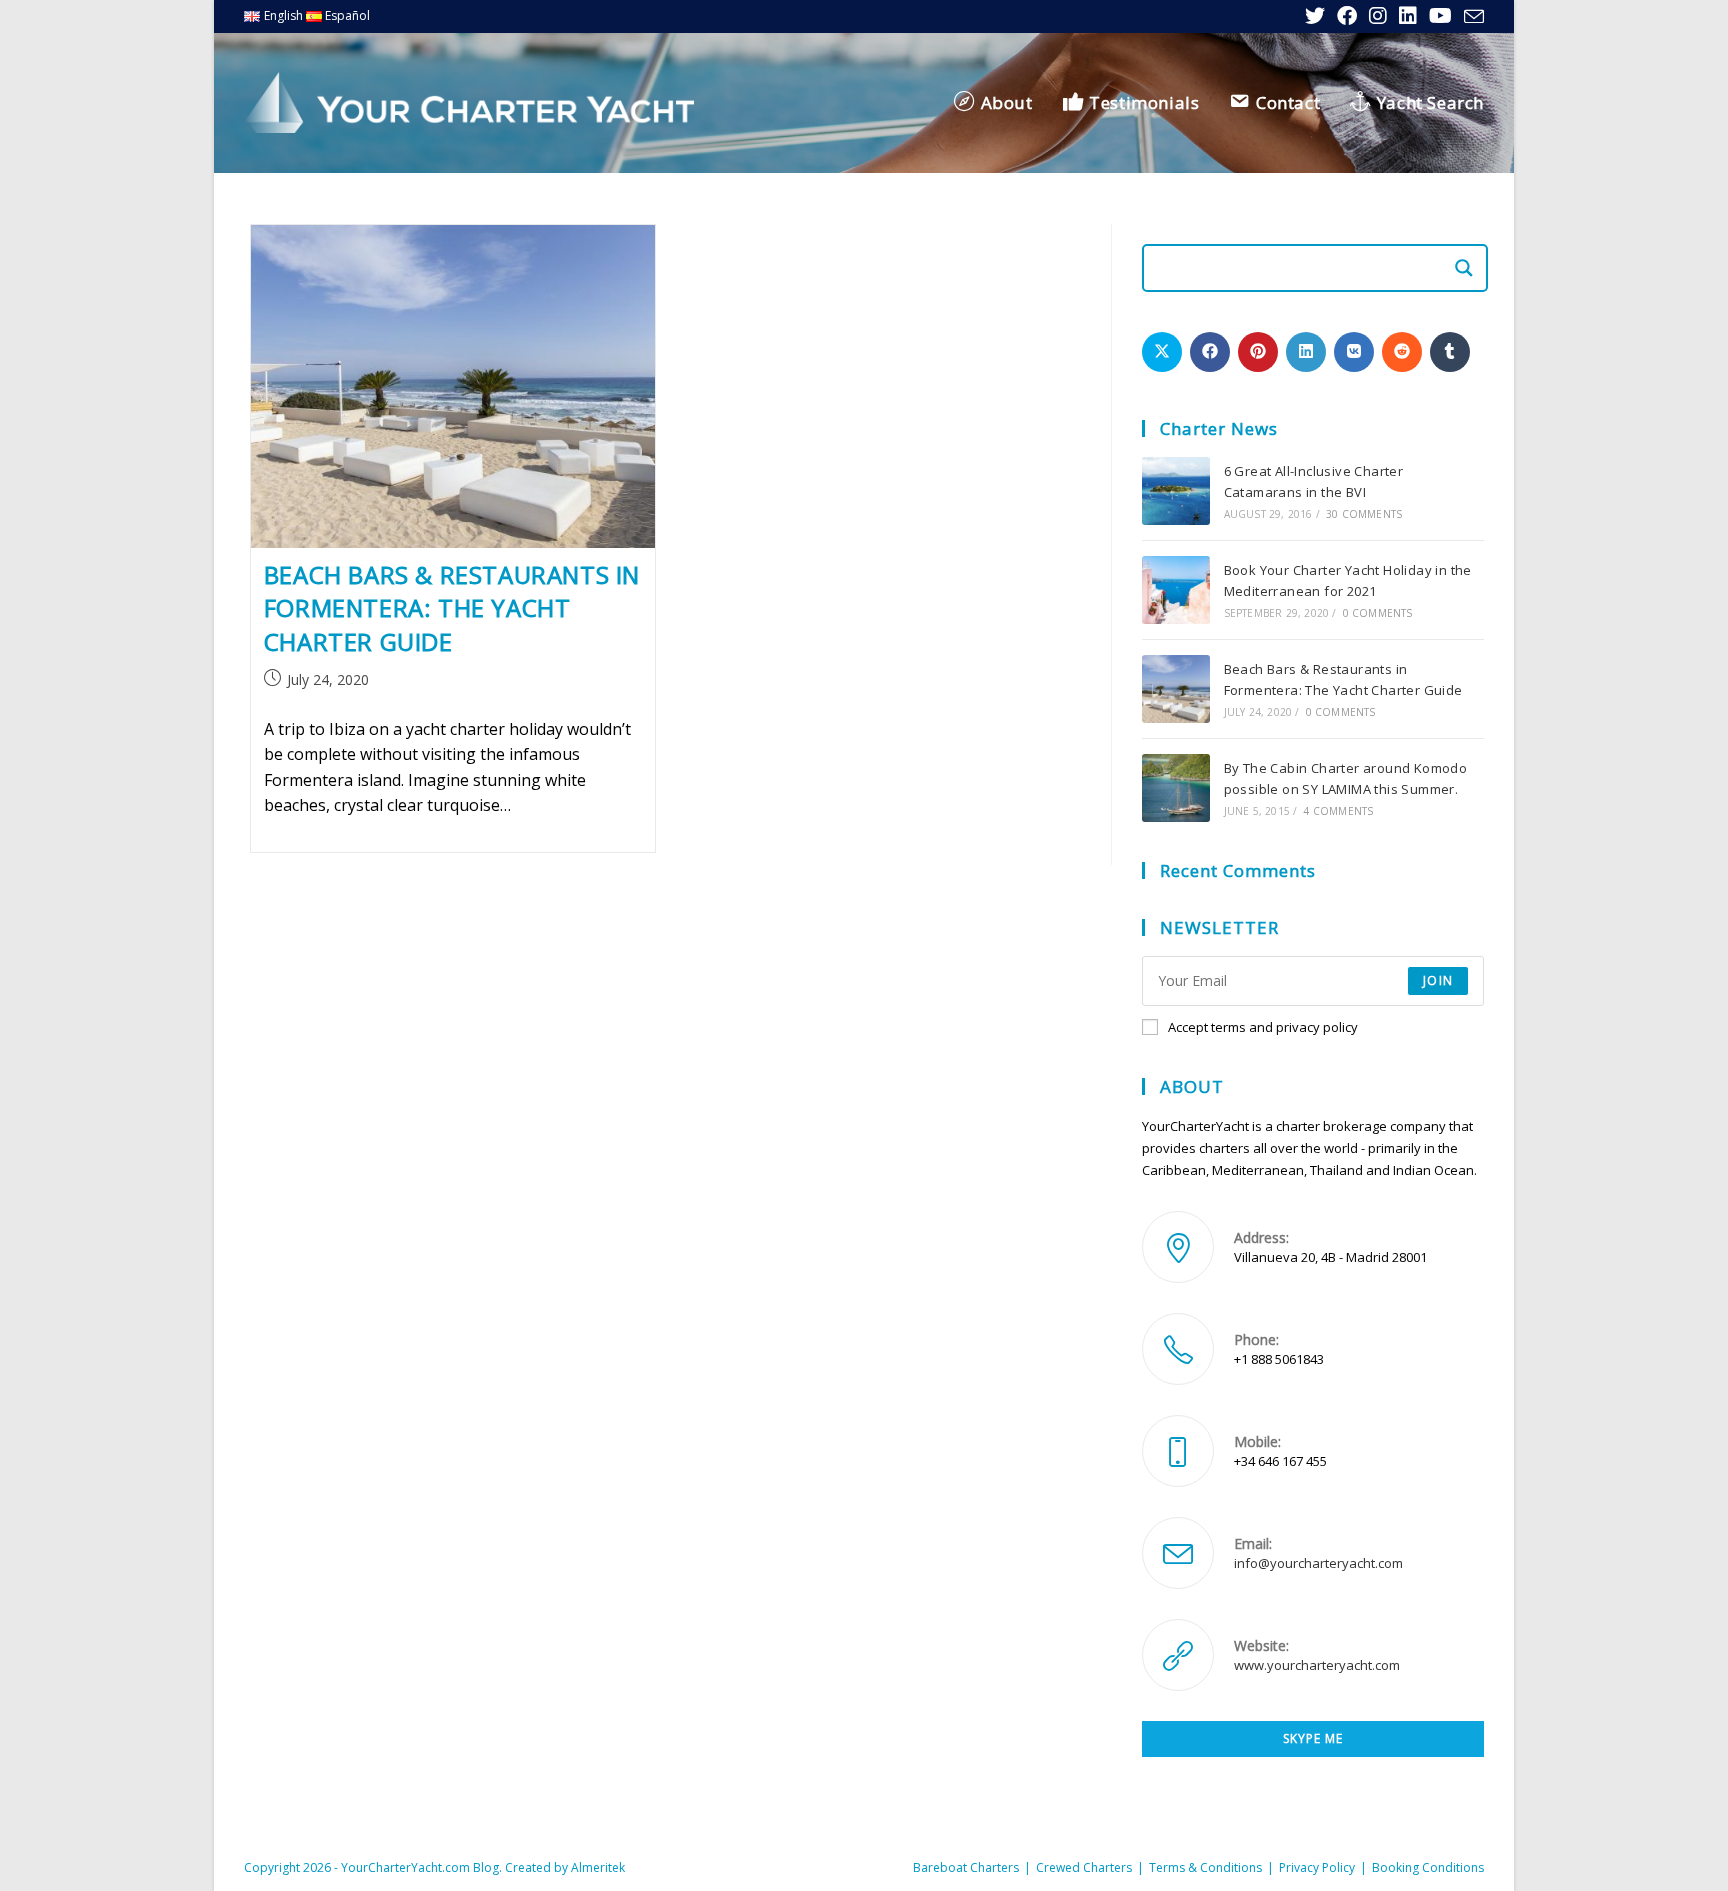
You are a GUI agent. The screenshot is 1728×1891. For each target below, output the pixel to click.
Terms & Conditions (1205, 1867)
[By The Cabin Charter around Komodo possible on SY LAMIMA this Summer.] (1176, 788)
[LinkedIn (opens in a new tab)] (1408, 16)
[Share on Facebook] (1210, 352)
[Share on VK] (1354, 352)
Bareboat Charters (966, 1867)
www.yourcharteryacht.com (1317, 1665)
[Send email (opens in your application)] (1471, 17)
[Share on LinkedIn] (1306, 352)
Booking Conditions (1428, 1867)
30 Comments (1364, 514)
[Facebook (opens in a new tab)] (1347, 16)
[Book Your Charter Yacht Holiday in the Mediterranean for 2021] (1176, 590)
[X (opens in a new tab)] (1315, 16)
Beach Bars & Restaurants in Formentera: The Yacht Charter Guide (452, 608)
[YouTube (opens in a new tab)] (1440, 16)
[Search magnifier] (1464, 268)
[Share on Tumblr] (1450, 352)
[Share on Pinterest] (1258, 352)
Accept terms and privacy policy (1263, 1027)
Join (1438, 980)
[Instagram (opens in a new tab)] (1378, 16)
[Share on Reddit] (1402, 352)
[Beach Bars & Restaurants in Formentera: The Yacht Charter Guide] (1176, 689)
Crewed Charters (1084, 1867)
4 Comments (1338, 811)
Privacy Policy (1317, 1867)
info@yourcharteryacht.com (1318, 1563)
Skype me (1313, 1738)
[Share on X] (1162, 352)
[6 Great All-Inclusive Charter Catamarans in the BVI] (1176, 491)
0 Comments (1378, 613)
